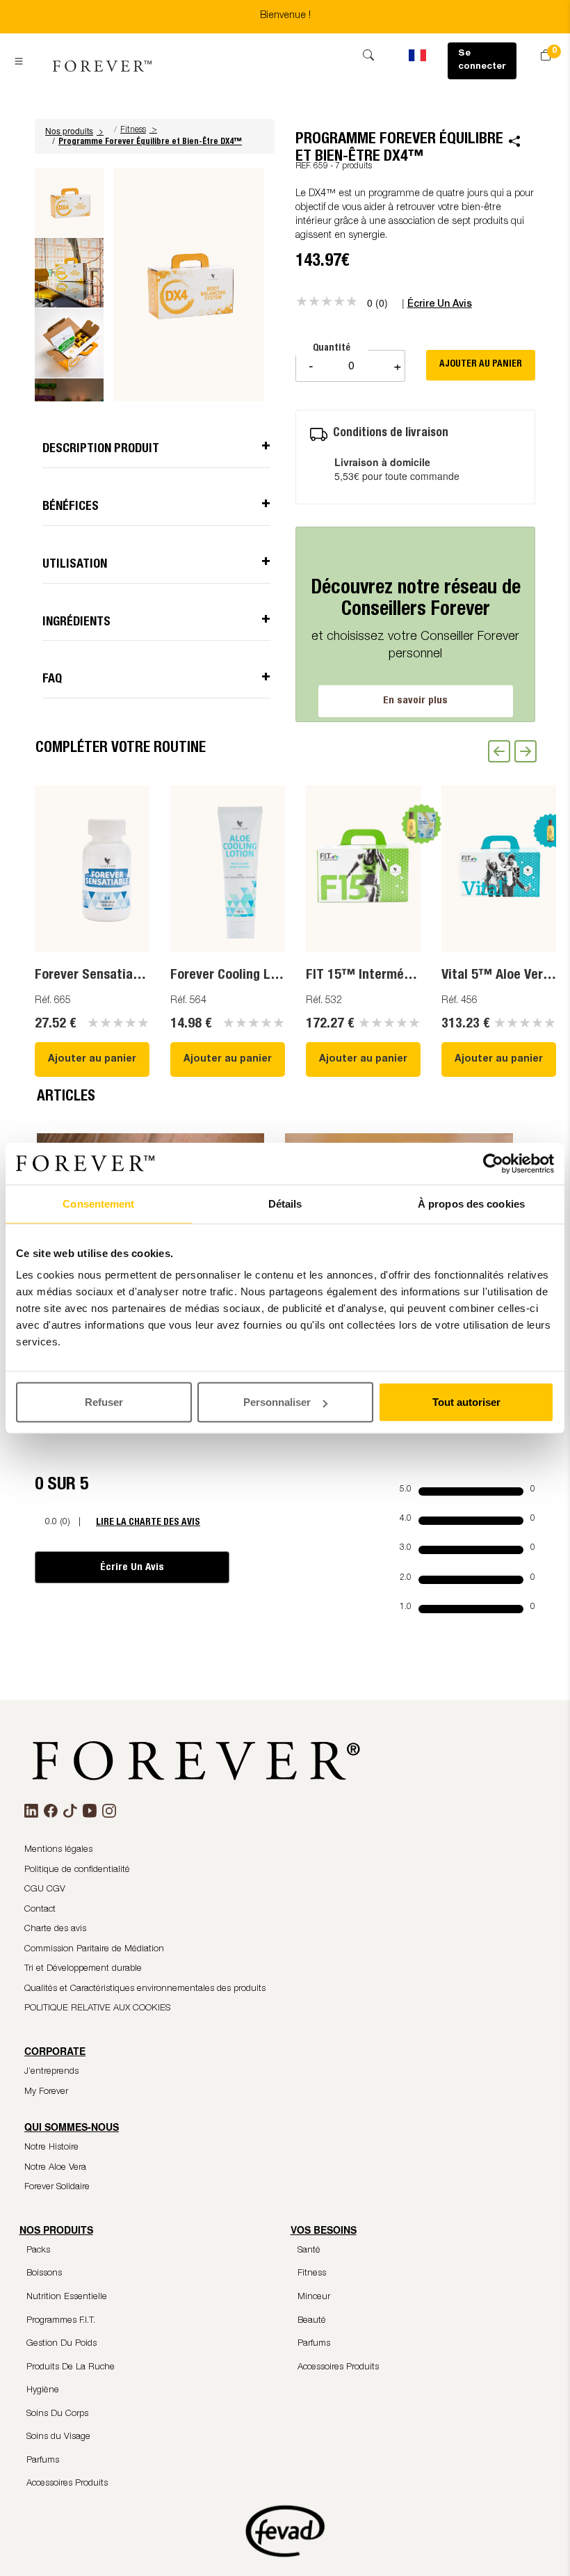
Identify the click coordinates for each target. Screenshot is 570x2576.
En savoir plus (415, 701)
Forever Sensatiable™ (99, 976)
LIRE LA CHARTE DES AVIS (148, 1522)
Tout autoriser (466, 1402)
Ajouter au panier (92, 1059)
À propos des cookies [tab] (471, 1203)
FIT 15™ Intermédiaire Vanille (392, 976)
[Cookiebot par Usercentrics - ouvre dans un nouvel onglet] (493, 1163)
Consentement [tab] (98, 1203)
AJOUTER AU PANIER (481, 365)
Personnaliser (277, 1402)
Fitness (133, 130)
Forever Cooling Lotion (235, 976)
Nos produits (74, 130)
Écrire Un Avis (132, 1568)
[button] (76, 130)
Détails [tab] (285, 1203)
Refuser (104, 1402)
